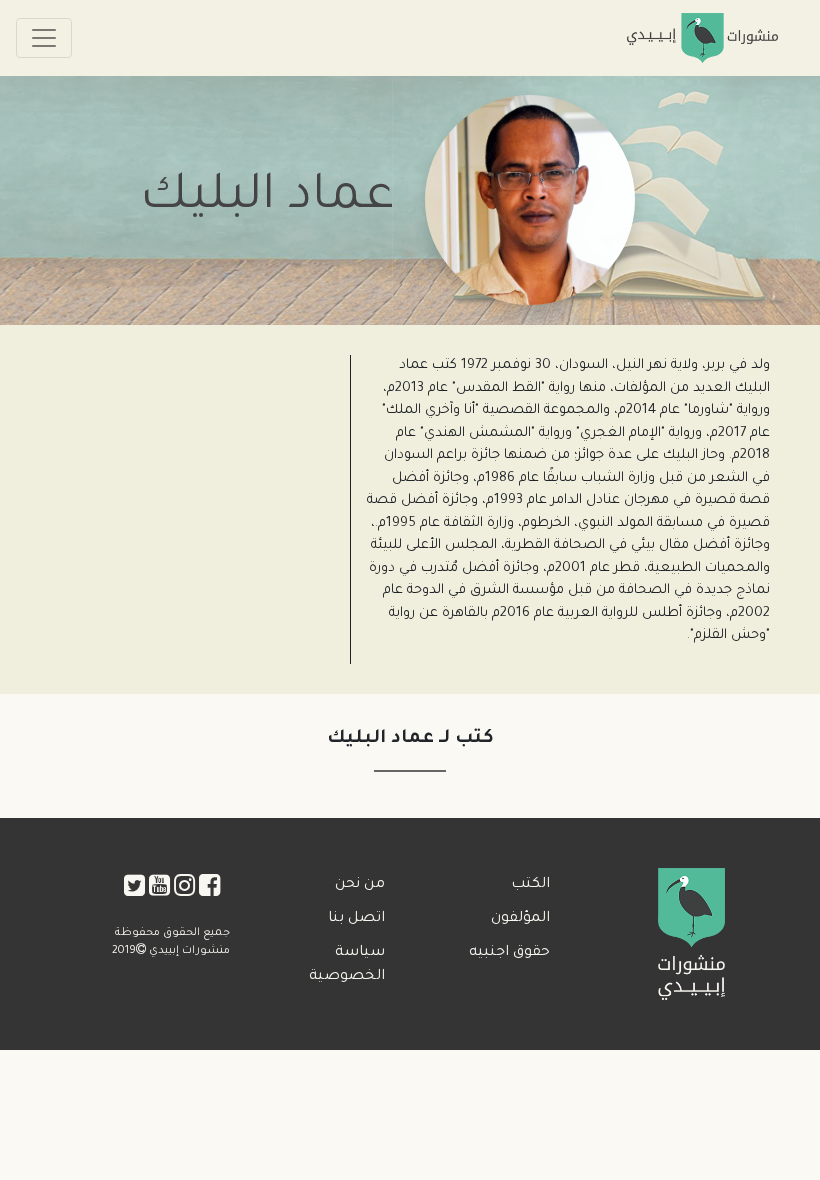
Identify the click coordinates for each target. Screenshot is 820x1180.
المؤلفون (520, 919)
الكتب (530, 885)
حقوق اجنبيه (509, 953)
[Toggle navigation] (44, 38)
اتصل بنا (356, 919)
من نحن (360, 885)
